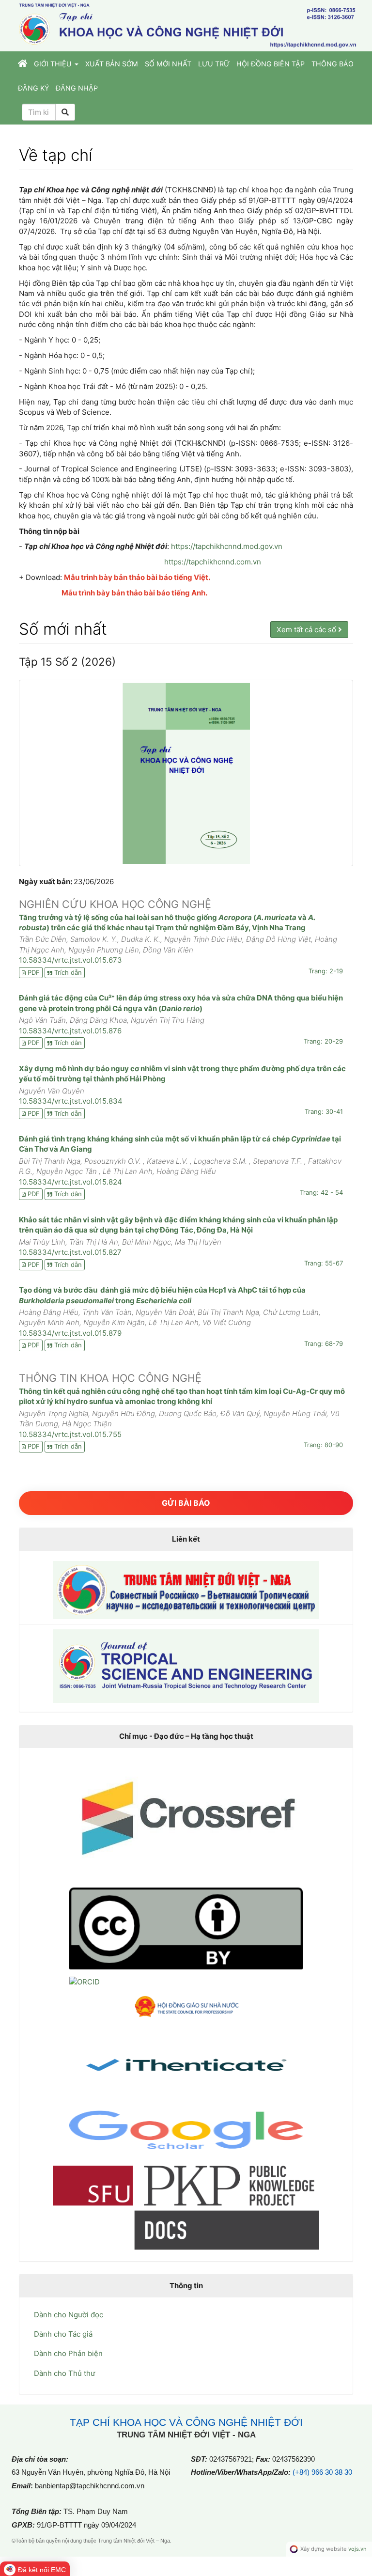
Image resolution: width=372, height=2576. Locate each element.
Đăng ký (33, 88)
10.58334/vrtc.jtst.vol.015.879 (70, 1333)
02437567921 (231, 2459)
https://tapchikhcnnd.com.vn (213, 562)
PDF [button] (34, 972)
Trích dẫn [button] (68, 972)
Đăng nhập (77, 88)
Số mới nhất (168, 64)
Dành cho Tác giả (63, 2334)
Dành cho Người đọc (69, 2315)
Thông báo (333, 64)
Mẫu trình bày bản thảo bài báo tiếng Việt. (137, 577)
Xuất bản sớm (112, 64)
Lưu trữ (214, 64)
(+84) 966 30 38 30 (322, 2472)
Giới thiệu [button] (54, 64)
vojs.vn (357, 2549)
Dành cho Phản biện (68, 2353)
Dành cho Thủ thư (64, 2373)
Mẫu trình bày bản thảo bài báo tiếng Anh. (134, 593)
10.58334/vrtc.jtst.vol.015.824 (70, 1182)
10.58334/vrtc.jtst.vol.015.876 (70, 1031)
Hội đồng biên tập (271, 64)
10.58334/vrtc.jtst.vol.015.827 (70, 1252)
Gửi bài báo (186, 1503)
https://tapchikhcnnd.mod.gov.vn (227, 546)
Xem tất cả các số (307, 630)
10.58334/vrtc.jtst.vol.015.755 (70, 1434)
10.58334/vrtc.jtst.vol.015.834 (71, 1101)
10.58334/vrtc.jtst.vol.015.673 (70, 960)
